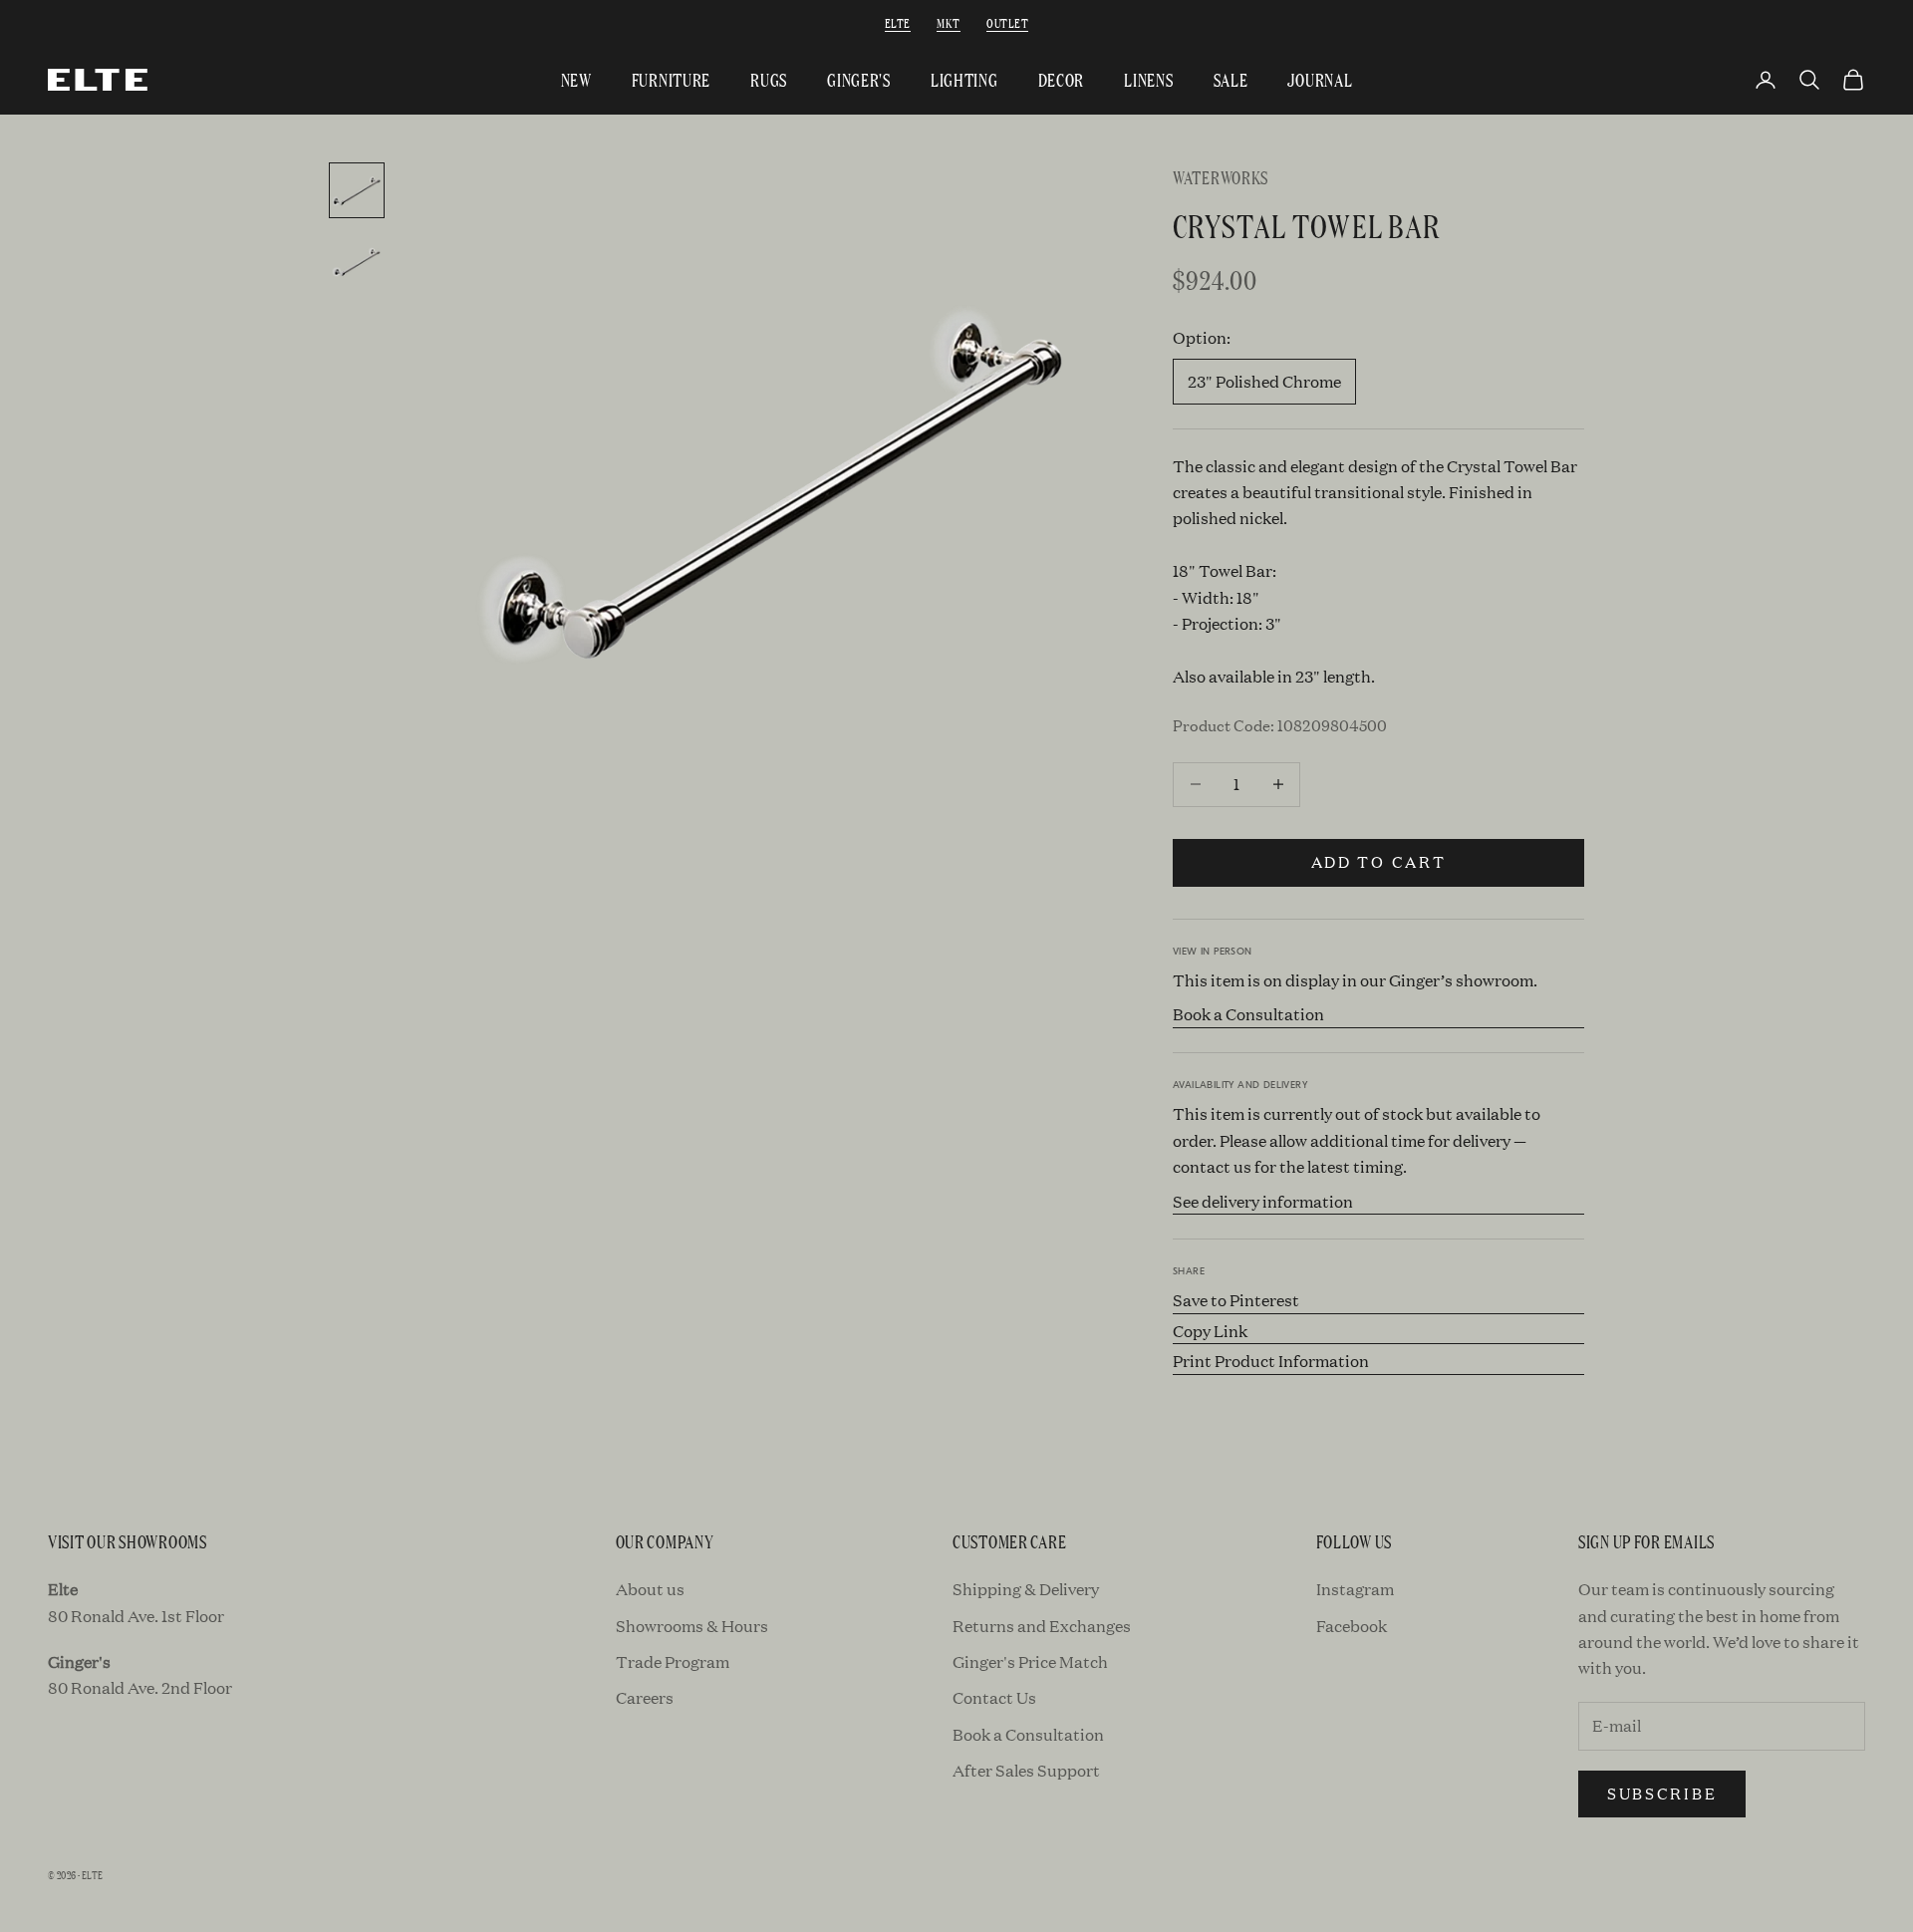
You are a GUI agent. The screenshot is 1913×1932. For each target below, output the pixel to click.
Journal (1320, 79)
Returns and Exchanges (1042, 1626)
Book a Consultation (1248, 1014)
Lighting (964, 79)
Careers (645, 1697)
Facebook (1352, 1626)
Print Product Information (1271, 1361)
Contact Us (994, 1697)
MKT (948, 22)
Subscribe (1662, 1793)
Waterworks (1221, 177)
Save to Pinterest (1236, 1300)
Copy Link (1210, 1331)
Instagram (1355, 1589)
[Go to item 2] (357, 262)
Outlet (1007, 22)
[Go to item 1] (357, 190)
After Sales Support (1026, 1770)
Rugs (769, 79)
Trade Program (673, 1661)
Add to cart (1379, 861)
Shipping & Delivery (1026, 1589)
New (576, 79)
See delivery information (1263, 1201)
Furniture (671, 79)
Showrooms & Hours (692, 1626)
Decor (1062, 79)
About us (650, 1589)
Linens (1148, 79)
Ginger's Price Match (1030, 1661)
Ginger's (859, 79)
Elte (898, 22)
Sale (1231, 79)
